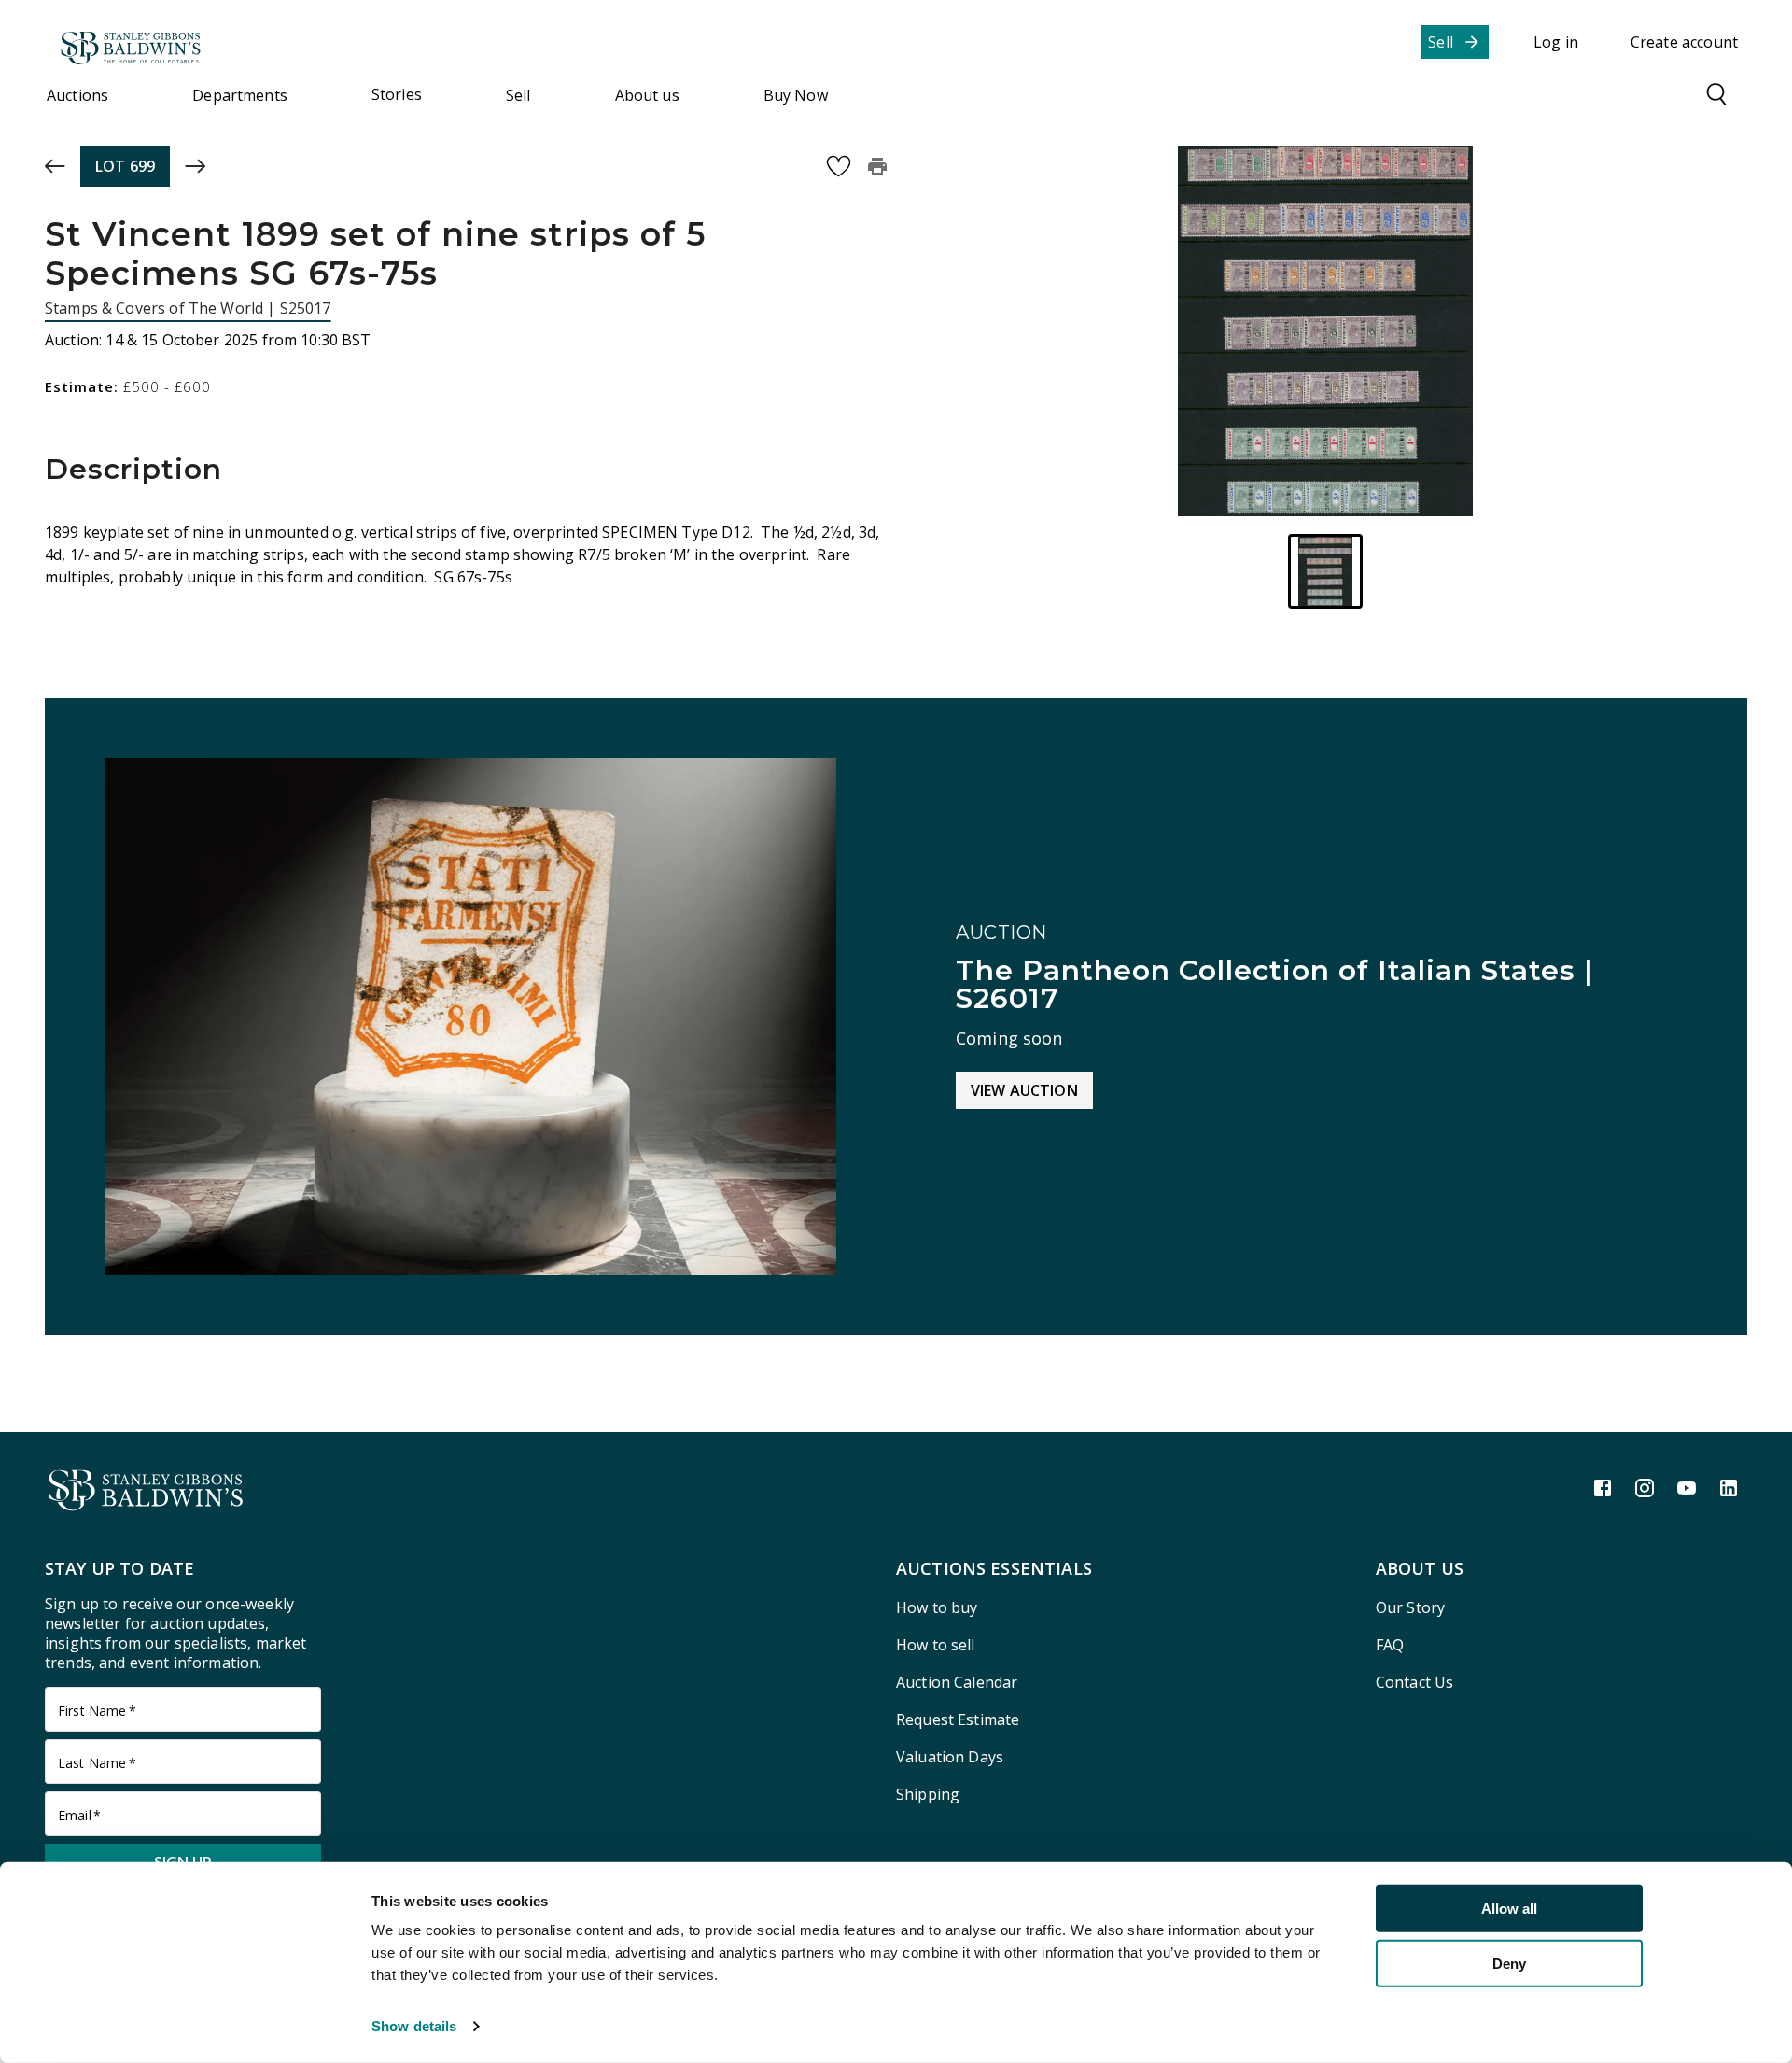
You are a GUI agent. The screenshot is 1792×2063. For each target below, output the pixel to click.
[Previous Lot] (55, 166)
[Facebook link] (1603, 1488)
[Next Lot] (195, 166)
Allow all (1509, 1909)
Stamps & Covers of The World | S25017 (188, 308)
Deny (1509, 1963)
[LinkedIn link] (1729, 1488)
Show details (414, 2026)
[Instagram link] (1645, 1488)
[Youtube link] (1687, 1488)
